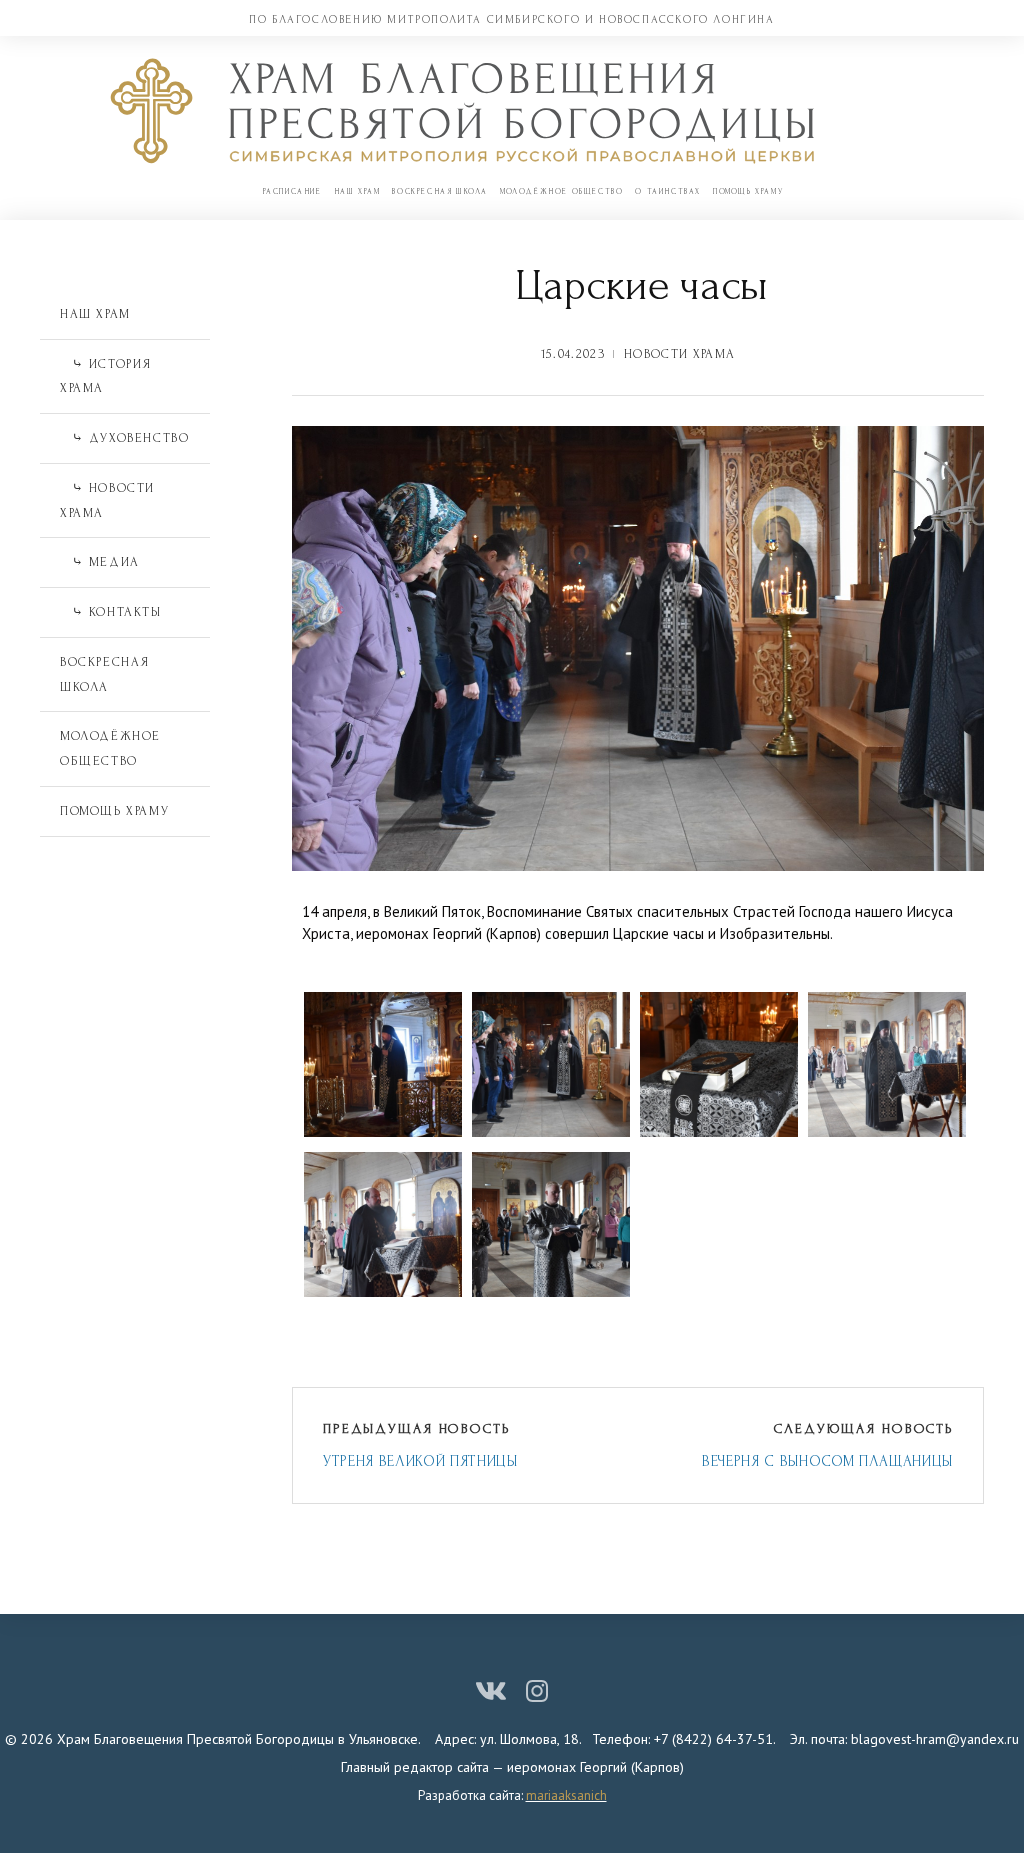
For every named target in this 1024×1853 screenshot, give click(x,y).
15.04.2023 (573, 354)
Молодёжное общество (561, 191)
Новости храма (679, 354)
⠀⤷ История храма (106, 376)
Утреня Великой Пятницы (420, 1461)
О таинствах (668, 191)
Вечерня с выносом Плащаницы (827, 1461)
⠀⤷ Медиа (100, 562)
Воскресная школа (440, 191)
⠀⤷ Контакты (111, 612)
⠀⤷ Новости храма (107, 500)
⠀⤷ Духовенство (124, 438)
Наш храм (357, 191)
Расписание (292, 191)
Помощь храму (748, 191)
